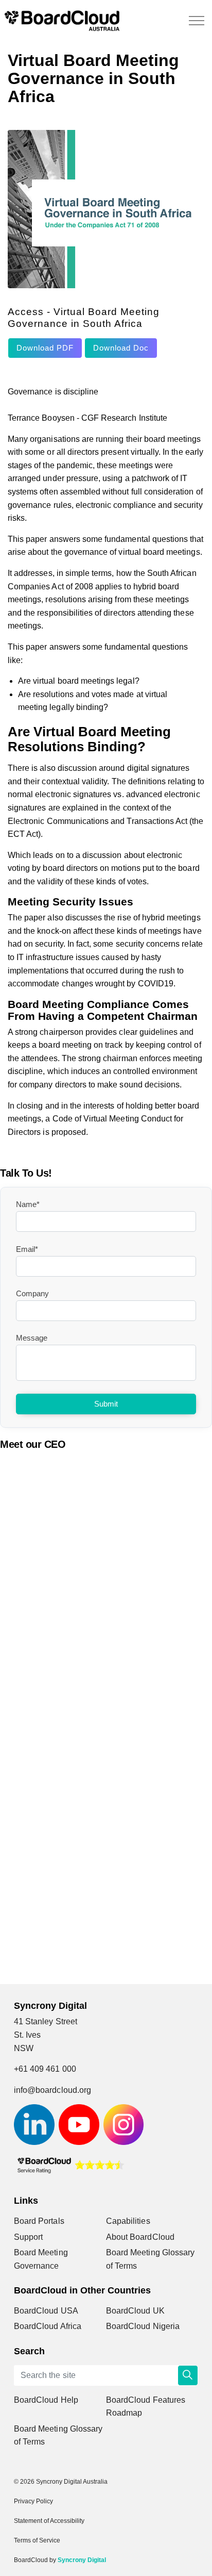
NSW (24, 2048)
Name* (28, 1204)
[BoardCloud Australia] (62, 21)
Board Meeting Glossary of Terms (150, 2259)
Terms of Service (37, 2540)
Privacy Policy (33, 2501)
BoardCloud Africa (48, 2326)
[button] (188, 2375)
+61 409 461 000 (45, 2069)
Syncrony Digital (82, 2560)
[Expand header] (197, 21)
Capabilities (128, 2221)
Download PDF (45, 348)
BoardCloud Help (46, 2400)
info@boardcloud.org (52, 2090)
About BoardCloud (140, 2237)
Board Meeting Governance (41, 2259)
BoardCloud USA (46, 2311)
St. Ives (27, 2035)
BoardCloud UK (135, 2311)
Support (28, 2237)
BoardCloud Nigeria (143, 2326)
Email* (27, 1249)
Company (32, 1293)
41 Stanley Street (46, 2021)
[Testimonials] (70, 2164)
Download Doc (121, 348)
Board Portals (39, 2221)
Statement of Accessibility (49, 2521)
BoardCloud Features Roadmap (146, 2407)
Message (32, 1338)
